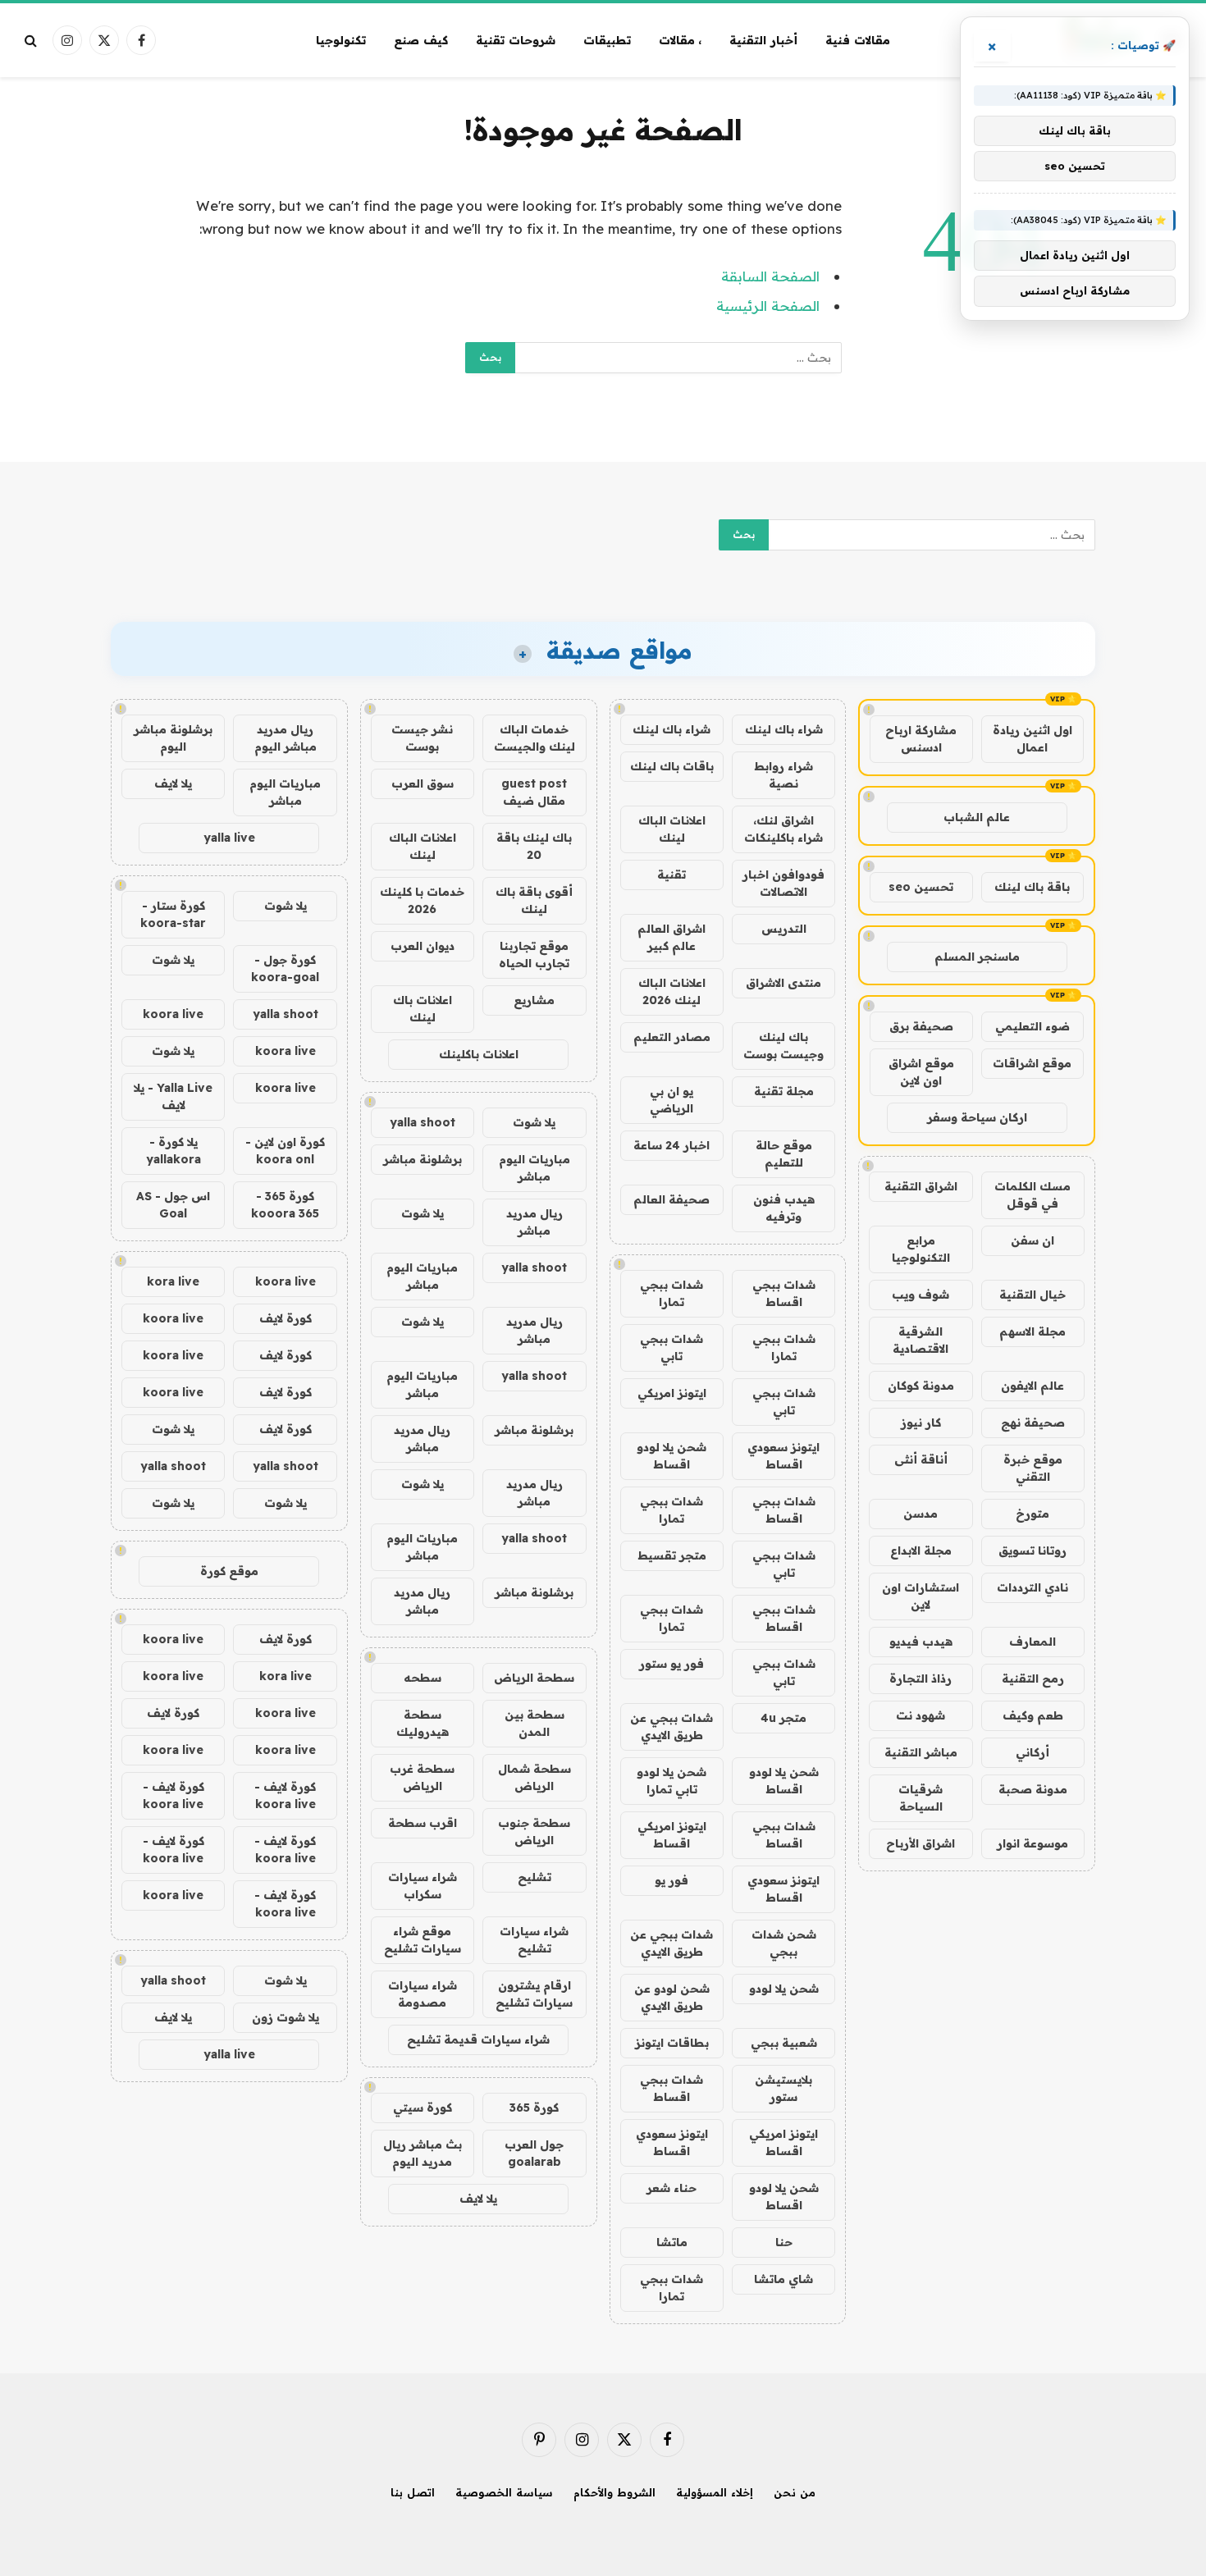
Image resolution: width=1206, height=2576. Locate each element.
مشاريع (534, 1000)
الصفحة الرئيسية (768, 306)
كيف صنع (421, 40)
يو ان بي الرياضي (672, 1100)
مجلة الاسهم (1032, 1331)
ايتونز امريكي (672, 1393)
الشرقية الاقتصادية (920, 1340)
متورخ (1032, 1514)
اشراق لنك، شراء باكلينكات (783, 829)
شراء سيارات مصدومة (423, 1994)
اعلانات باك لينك (423, 1009)
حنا (784, 2242)
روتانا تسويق (1032, 1551)
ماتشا (672, 2242)
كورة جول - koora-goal (285, 968)
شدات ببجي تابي (672, 1347)
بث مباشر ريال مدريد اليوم (423, 2153)
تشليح (534, 1877)
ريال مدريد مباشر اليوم (286, 738)
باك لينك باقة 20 (534, 846)
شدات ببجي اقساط (784, 1293)
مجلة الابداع (921, 1551)
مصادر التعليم (672, 1037)
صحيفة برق (921, 1026)
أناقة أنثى (921, 1459)
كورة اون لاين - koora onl (285, 1151)
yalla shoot (423, 1122)
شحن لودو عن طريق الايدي (672, 1997)
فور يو (672, 1880)
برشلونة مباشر (423, 1159)
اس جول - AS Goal (173, 1205)
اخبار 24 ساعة (672, 1145)
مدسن (920, 1514)
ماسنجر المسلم (977, 957)
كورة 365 (534, 2108)
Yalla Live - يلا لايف (173, 1096)
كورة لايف (286, 1318)
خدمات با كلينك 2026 (422, 900)
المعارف (1032, 1642)
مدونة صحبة (1033, 1789)
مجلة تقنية (784, 1091)
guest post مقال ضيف (534, 792)
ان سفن (1032, 1240)
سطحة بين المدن (534, 1723)
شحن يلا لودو (784, 1989)
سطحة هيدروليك (423, 1723)
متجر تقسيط (672, 1555)
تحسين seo (921, 887)
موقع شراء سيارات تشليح (423, 1940)
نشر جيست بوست (422, 738)
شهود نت (920, 1715)
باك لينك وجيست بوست (783, 1046)
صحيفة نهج (1033, 1423)
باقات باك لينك (672, 766)
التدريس (784, 929)
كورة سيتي (423, 2108)
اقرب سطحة (423, 1823)
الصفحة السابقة (770, 276)
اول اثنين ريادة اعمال (1032, 739)
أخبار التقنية (763, 40)
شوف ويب (920, 1295)
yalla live (229, 838)
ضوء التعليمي (1032, 1026)
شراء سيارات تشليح (534, 1940)
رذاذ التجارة (920, 1679)
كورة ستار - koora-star (173, 914)
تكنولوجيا (341, 40)
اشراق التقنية (921, 1186)
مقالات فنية (858, 40)
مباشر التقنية (921, 1752)
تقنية (672, 875)
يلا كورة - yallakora (174, 1151)
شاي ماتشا (783, 2279)
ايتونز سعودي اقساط (783, 1456)
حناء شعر (672, 2188)
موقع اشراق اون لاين (921, 1072)
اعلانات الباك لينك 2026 (672, 991)
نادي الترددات (1032, 1587)
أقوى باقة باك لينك (534, 900)
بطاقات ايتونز (672, 2043)
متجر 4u (783, 1718)
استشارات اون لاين (920, 1596)
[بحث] (32, 41)
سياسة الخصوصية (504, 2492)
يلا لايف (478, 2199)
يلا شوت (534, 1122)
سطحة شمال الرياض (534, 1777)
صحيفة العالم (672, 1199)
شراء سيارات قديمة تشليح (478, 2039)
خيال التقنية (1032, 1295)
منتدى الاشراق (783, 983)
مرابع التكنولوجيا (921, 1249)
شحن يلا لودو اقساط (672, 1456)
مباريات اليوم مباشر (534, 1168)
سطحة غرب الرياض (422, 1777)
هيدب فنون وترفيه (784, 1208)
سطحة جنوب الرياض (534, 1832)
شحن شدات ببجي (784, 1943)
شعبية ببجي (784, 2043)
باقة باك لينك (1032, 887)
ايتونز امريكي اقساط (672, 1835)
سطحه (423, 1678)
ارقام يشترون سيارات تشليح (534, 1994)
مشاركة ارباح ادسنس (921, 739)
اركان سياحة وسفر (977, 1117)
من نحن (795, 2492)
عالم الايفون (1032, 1386)
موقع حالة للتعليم (784, 1154)
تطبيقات (607, 40)
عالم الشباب (977, 817)
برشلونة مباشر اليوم (173, 738)
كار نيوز (921, 1423)
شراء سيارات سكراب (423, 1886)
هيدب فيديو (921, 1642)
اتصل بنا (413, 2492)
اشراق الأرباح (920, 1843)
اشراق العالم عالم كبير (672, 937)
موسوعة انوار (1032, 1843)
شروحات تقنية (516, 40)
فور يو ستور (672, 1664)
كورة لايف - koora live (285, 1795)
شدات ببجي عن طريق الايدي (672, 1726)
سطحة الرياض (534, 1678)
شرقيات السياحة (920, 1798)
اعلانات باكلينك (479, 1054)
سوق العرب (423, 783)
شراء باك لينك (784, 729)
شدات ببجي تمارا (672, 1293)
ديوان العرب (423, 946)
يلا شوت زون (286, 2017)
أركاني (1032, 1752)
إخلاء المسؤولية (715, 2492)
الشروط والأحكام (614, 2492)
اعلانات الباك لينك (672, 829)
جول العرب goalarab (534, 2153)
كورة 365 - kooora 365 (285, 1205)
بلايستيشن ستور (783, 2088)
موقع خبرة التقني (1033, 1468)
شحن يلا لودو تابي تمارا (672, 1781)
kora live (173, 1281)
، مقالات (681, 40)
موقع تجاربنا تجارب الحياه (534, 955)
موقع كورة (229, 1571)
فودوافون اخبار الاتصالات (783, 883)
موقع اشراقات (1032, 1063)
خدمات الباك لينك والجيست (534, 738)
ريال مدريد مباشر (534, 1222)
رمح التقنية (1033, 1679)
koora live (173, 1014)
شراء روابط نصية (783, 775)
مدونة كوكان (921, 1386)
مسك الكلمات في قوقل (1032, 1195)
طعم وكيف (1033, 1715)
